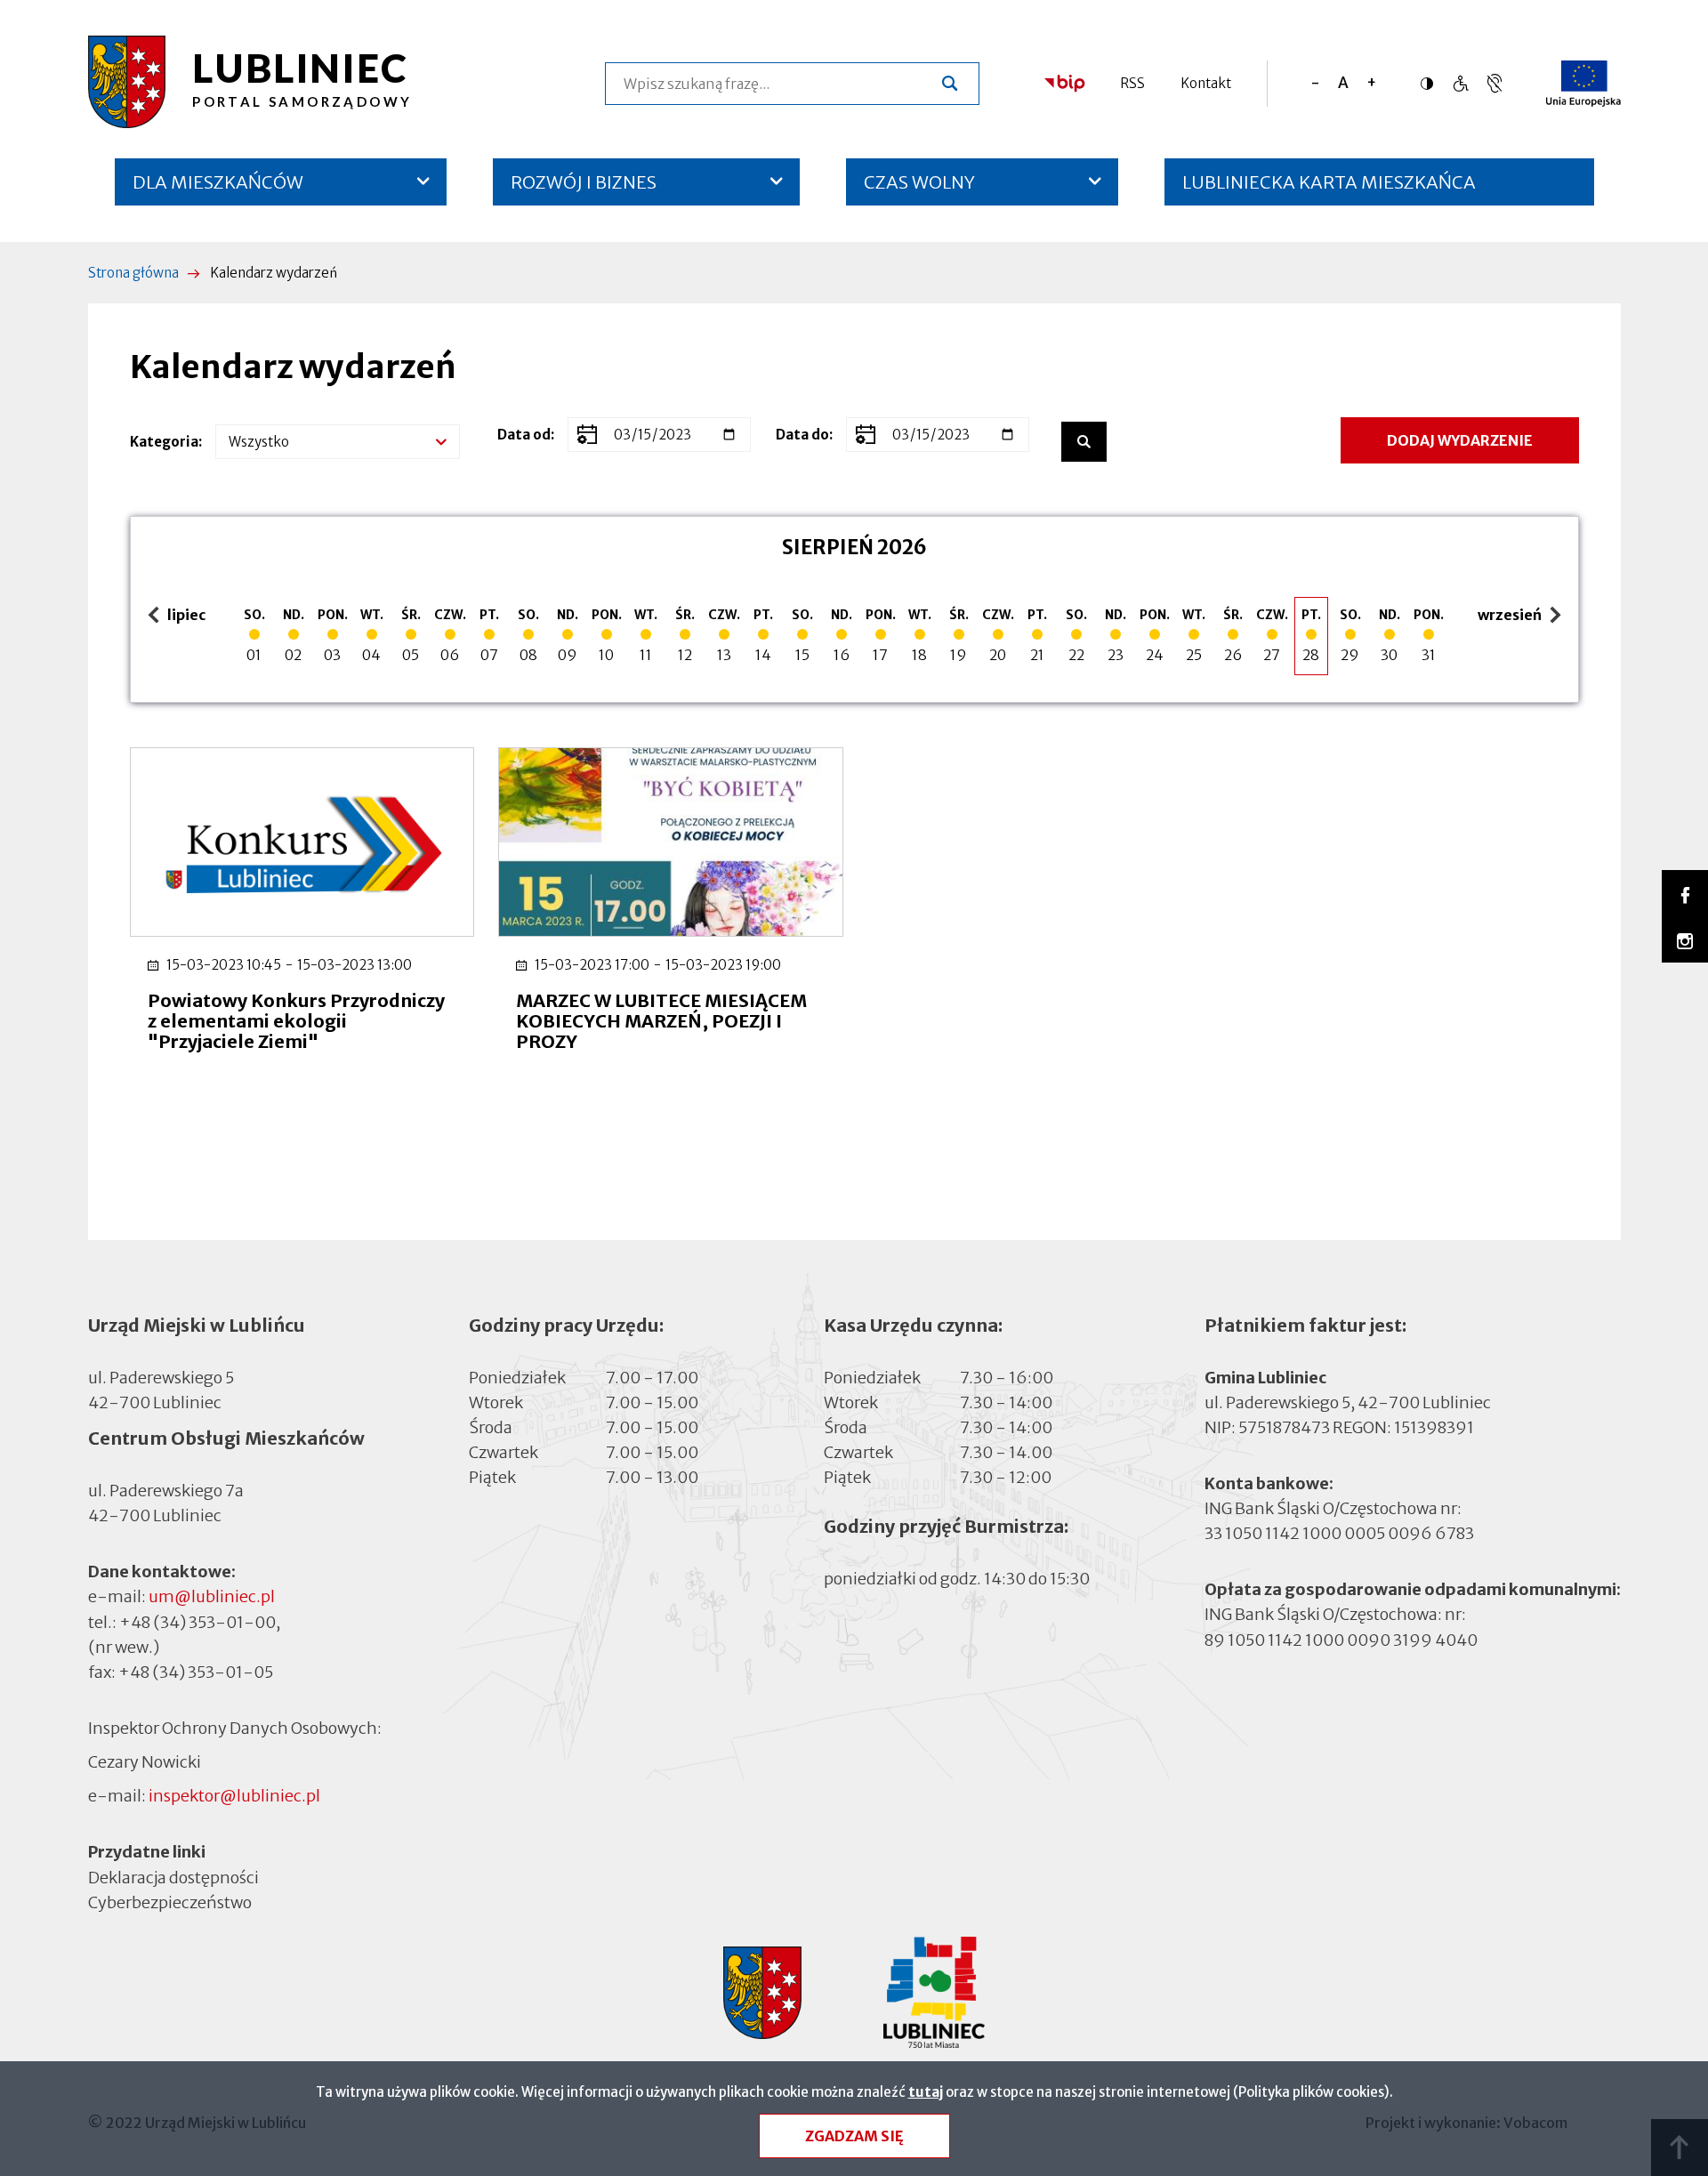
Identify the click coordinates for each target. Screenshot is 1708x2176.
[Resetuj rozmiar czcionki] (1343, 83)
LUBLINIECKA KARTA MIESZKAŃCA (1329, 188)
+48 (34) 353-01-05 (196, 1672)
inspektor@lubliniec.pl (234, 1796)
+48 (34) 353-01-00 (197, 1622)
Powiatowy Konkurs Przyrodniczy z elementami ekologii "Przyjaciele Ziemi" (296, 1021)
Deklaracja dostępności (173, 1877)
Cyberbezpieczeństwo (170, 1902)
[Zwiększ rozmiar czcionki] (1371, 83)
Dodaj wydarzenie (1460, 440)
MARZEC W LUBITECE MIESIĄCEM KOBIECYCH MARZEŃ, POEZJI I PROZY (661, 1021)
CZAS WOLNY (919, 182)
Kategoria (164, 442)
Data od (524, 435)
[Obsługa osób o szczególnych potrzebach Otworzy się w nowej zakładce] (1494, 83)
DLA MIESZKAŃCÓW (218, 182)
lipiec (180, 616)
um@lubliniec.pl (212, 1596)
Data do (802, 435)
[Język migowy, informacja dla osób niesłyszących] (1460, 83)
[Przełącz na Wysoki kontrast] (1431, 84)
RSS (1132, 83)
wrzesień (1512, 616)
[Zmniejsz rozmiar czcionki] (1315, 83)
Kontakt (1206, 83)
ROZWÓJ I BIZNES (584, 182)
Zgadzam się (854, 2136)
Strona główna (133, 273)
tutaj (926, 2092)
